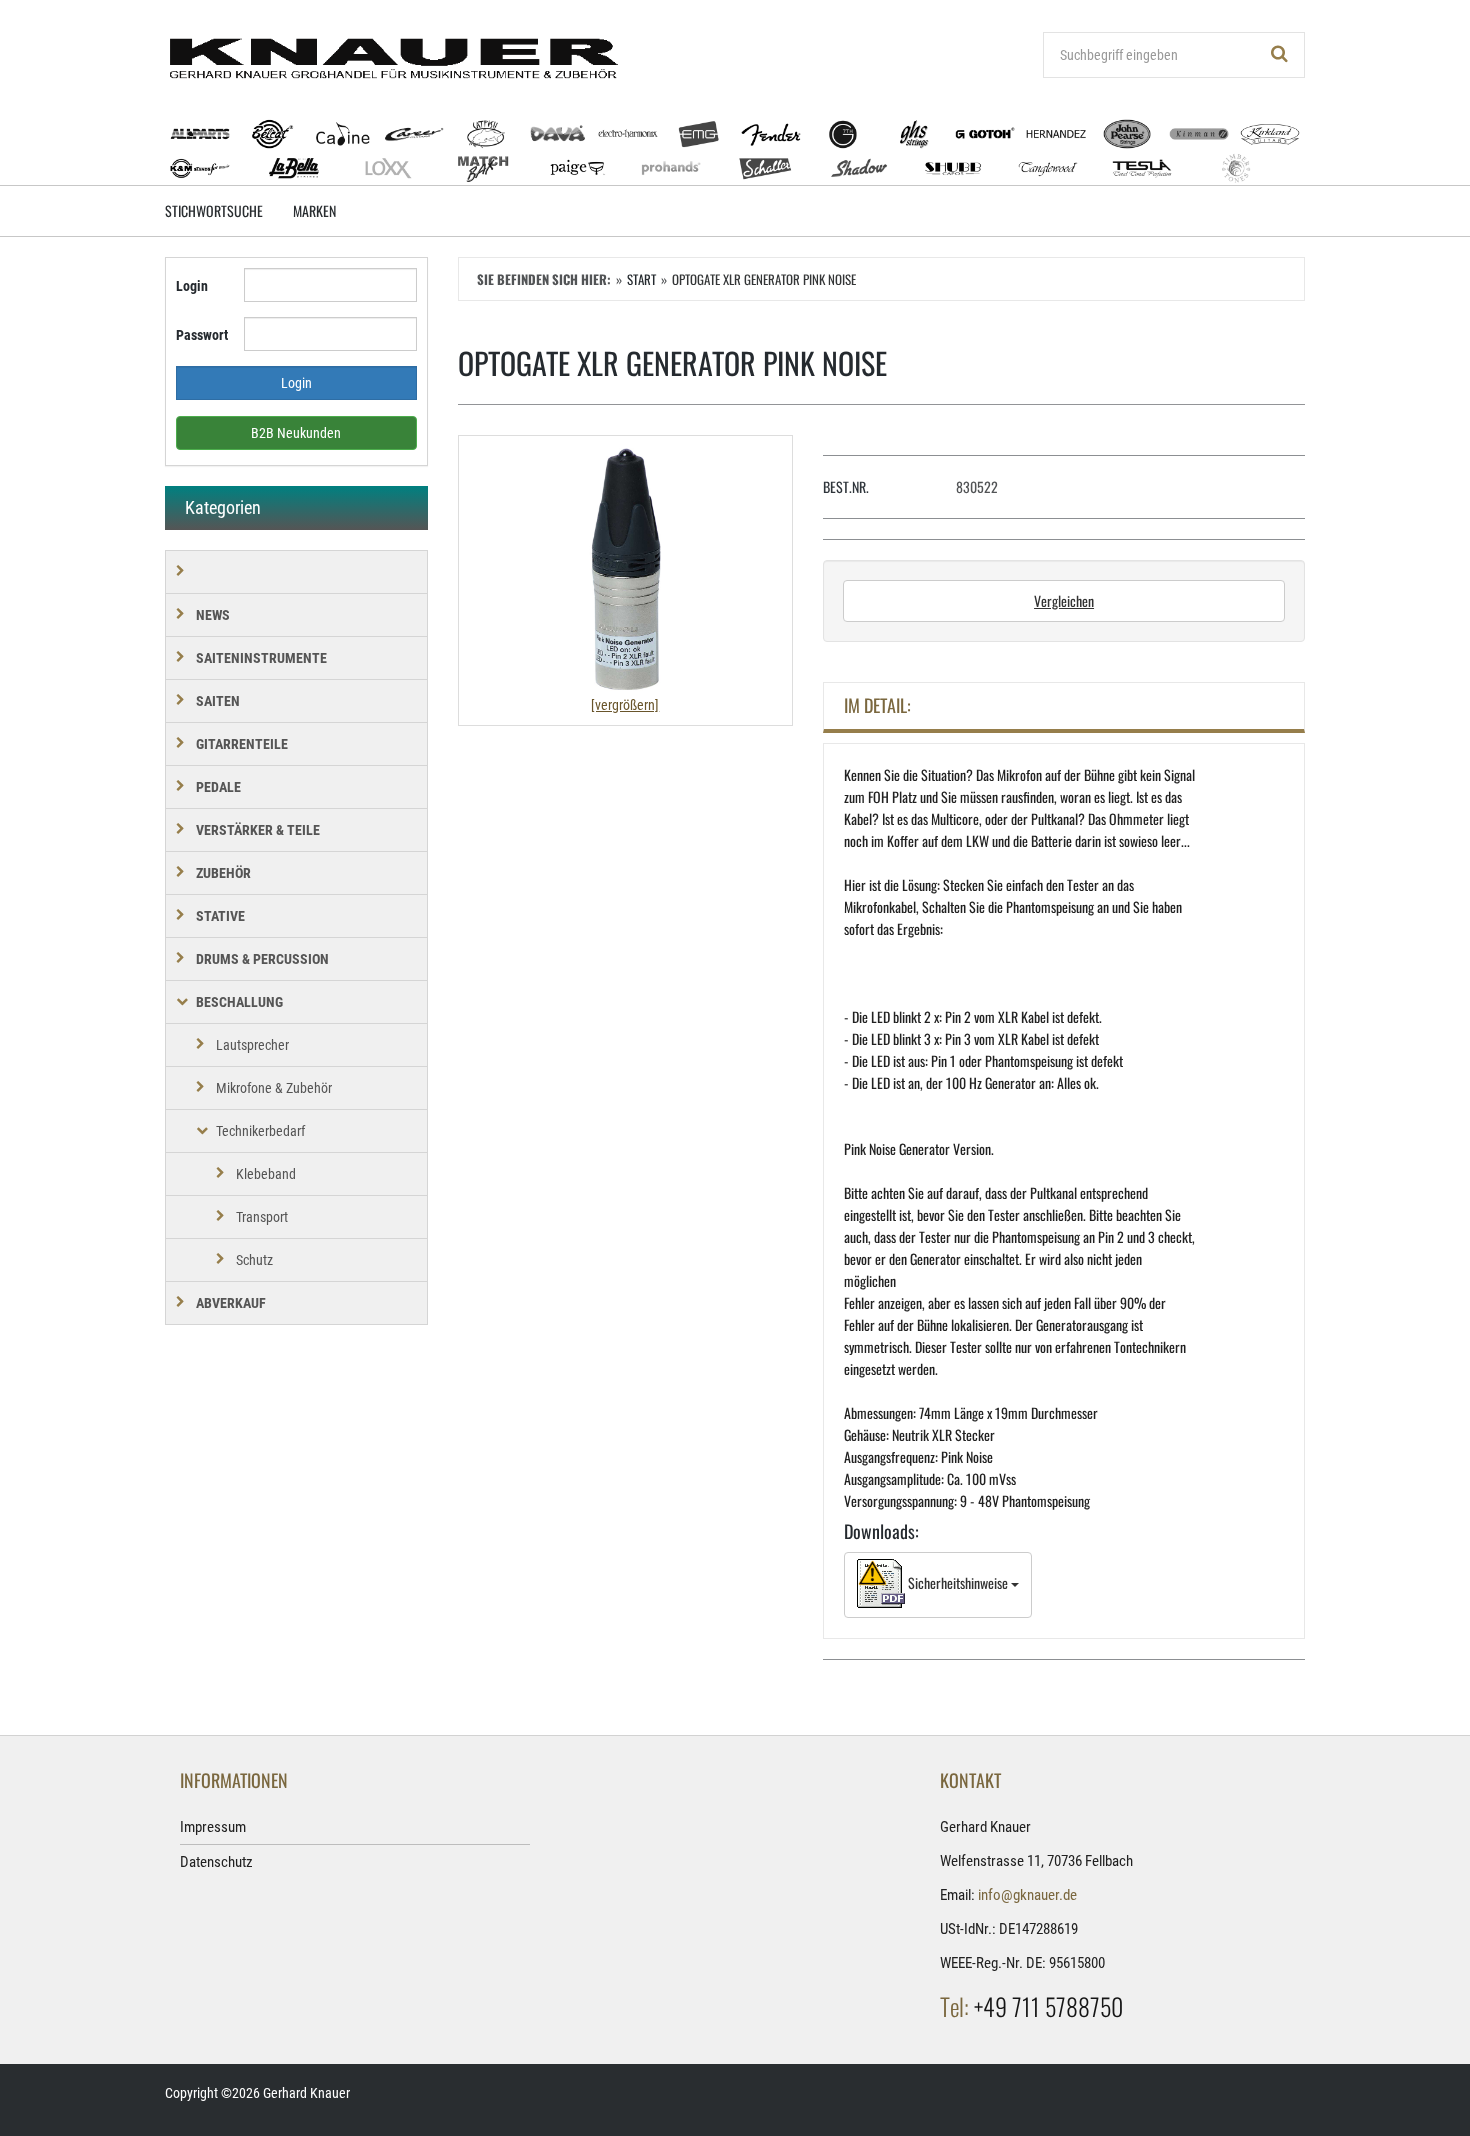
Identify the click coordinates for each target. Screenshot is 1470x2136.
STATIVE (220, 916)
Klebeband (266, 1174)
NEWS (213, 615)
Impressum (213, 1827)
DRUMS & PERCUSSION (262, 959)
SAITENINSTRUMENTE (261, 658)
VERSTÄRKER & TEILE (258, 830)
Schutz (254, 1260)
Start (641, 279)
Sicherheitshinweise (958, 1582)
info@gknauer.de (1027, 1895)
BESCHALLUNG (239, 1002)
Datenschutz (216, 1862)
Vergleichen (1064, 600)
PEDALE (218, 787)
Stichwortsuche (214, 210)
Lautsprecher (252, 1045)
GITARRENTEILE (242, 744)
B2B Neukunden (296, 433)
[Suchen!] (1280, 55)
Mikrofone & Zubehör (274, 1088)
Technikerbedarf (260, 1131)
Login (192, 286)
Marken (314, 210)
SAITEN (218, 701)
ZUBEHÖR (223, 873)
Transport (262, 1217)
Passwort (202, 335)
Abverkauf (231, 1303)
